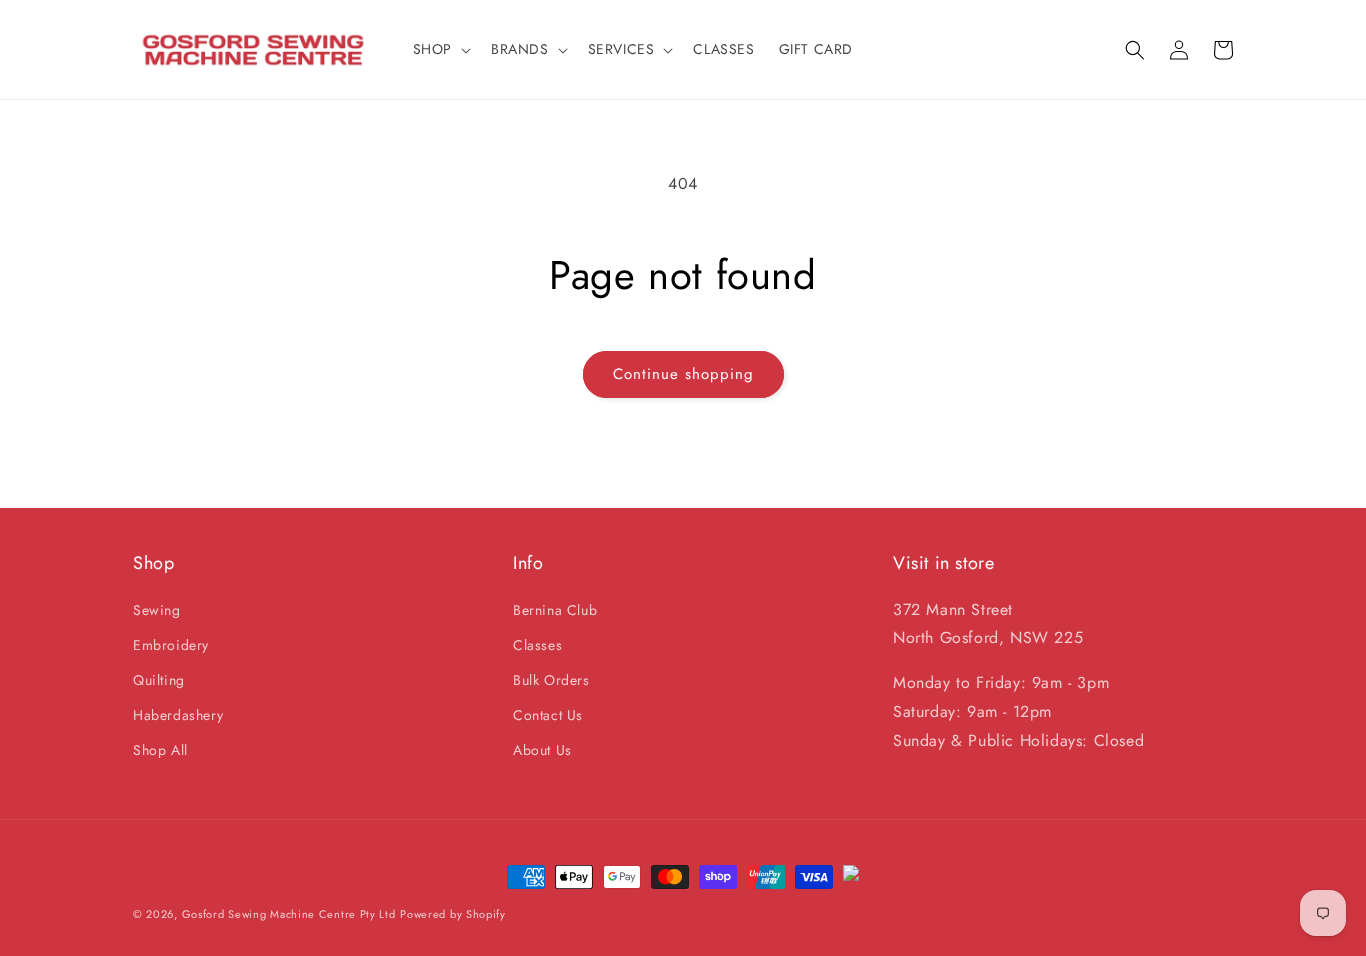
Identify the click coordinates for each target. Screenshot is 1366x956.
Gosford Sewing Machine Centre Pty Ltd (289, 914)
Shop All (160, 750)
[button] (440, 49)
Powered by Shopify (453, 914)
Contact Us (548, 715)
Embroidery (171, 645)
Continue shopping (683, 374)
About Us (542, 750)
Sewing (157, 610)
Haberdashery (178, 715)
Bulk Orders (551, 680)
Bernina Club (555, 610)
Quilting (159, 680)
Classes (537, 645)
